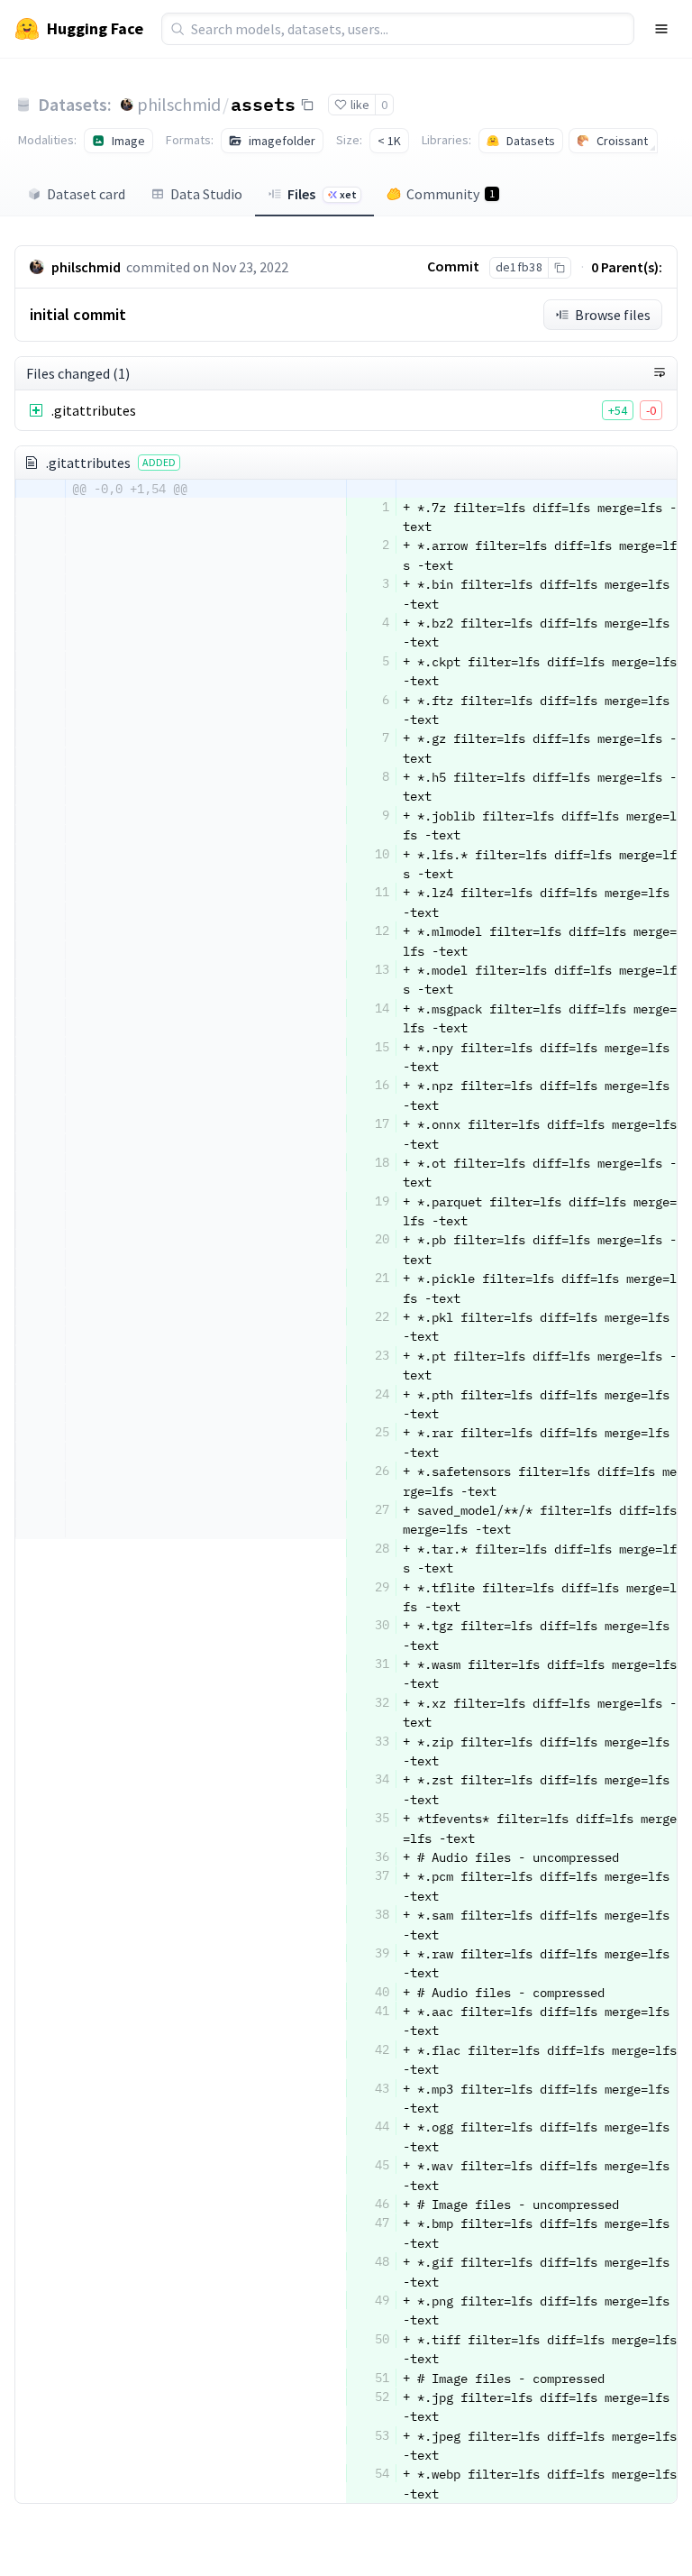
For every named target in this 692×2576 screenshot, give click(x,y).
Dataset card (86, 194)
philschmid (179, 104)
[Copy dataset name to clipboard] (307, 105)
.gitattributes (94, 410)
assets (263, 104)
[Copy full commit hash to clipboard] (559, 268)
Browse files (613, 315)
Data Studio (206, 194)
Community (451, 194)
